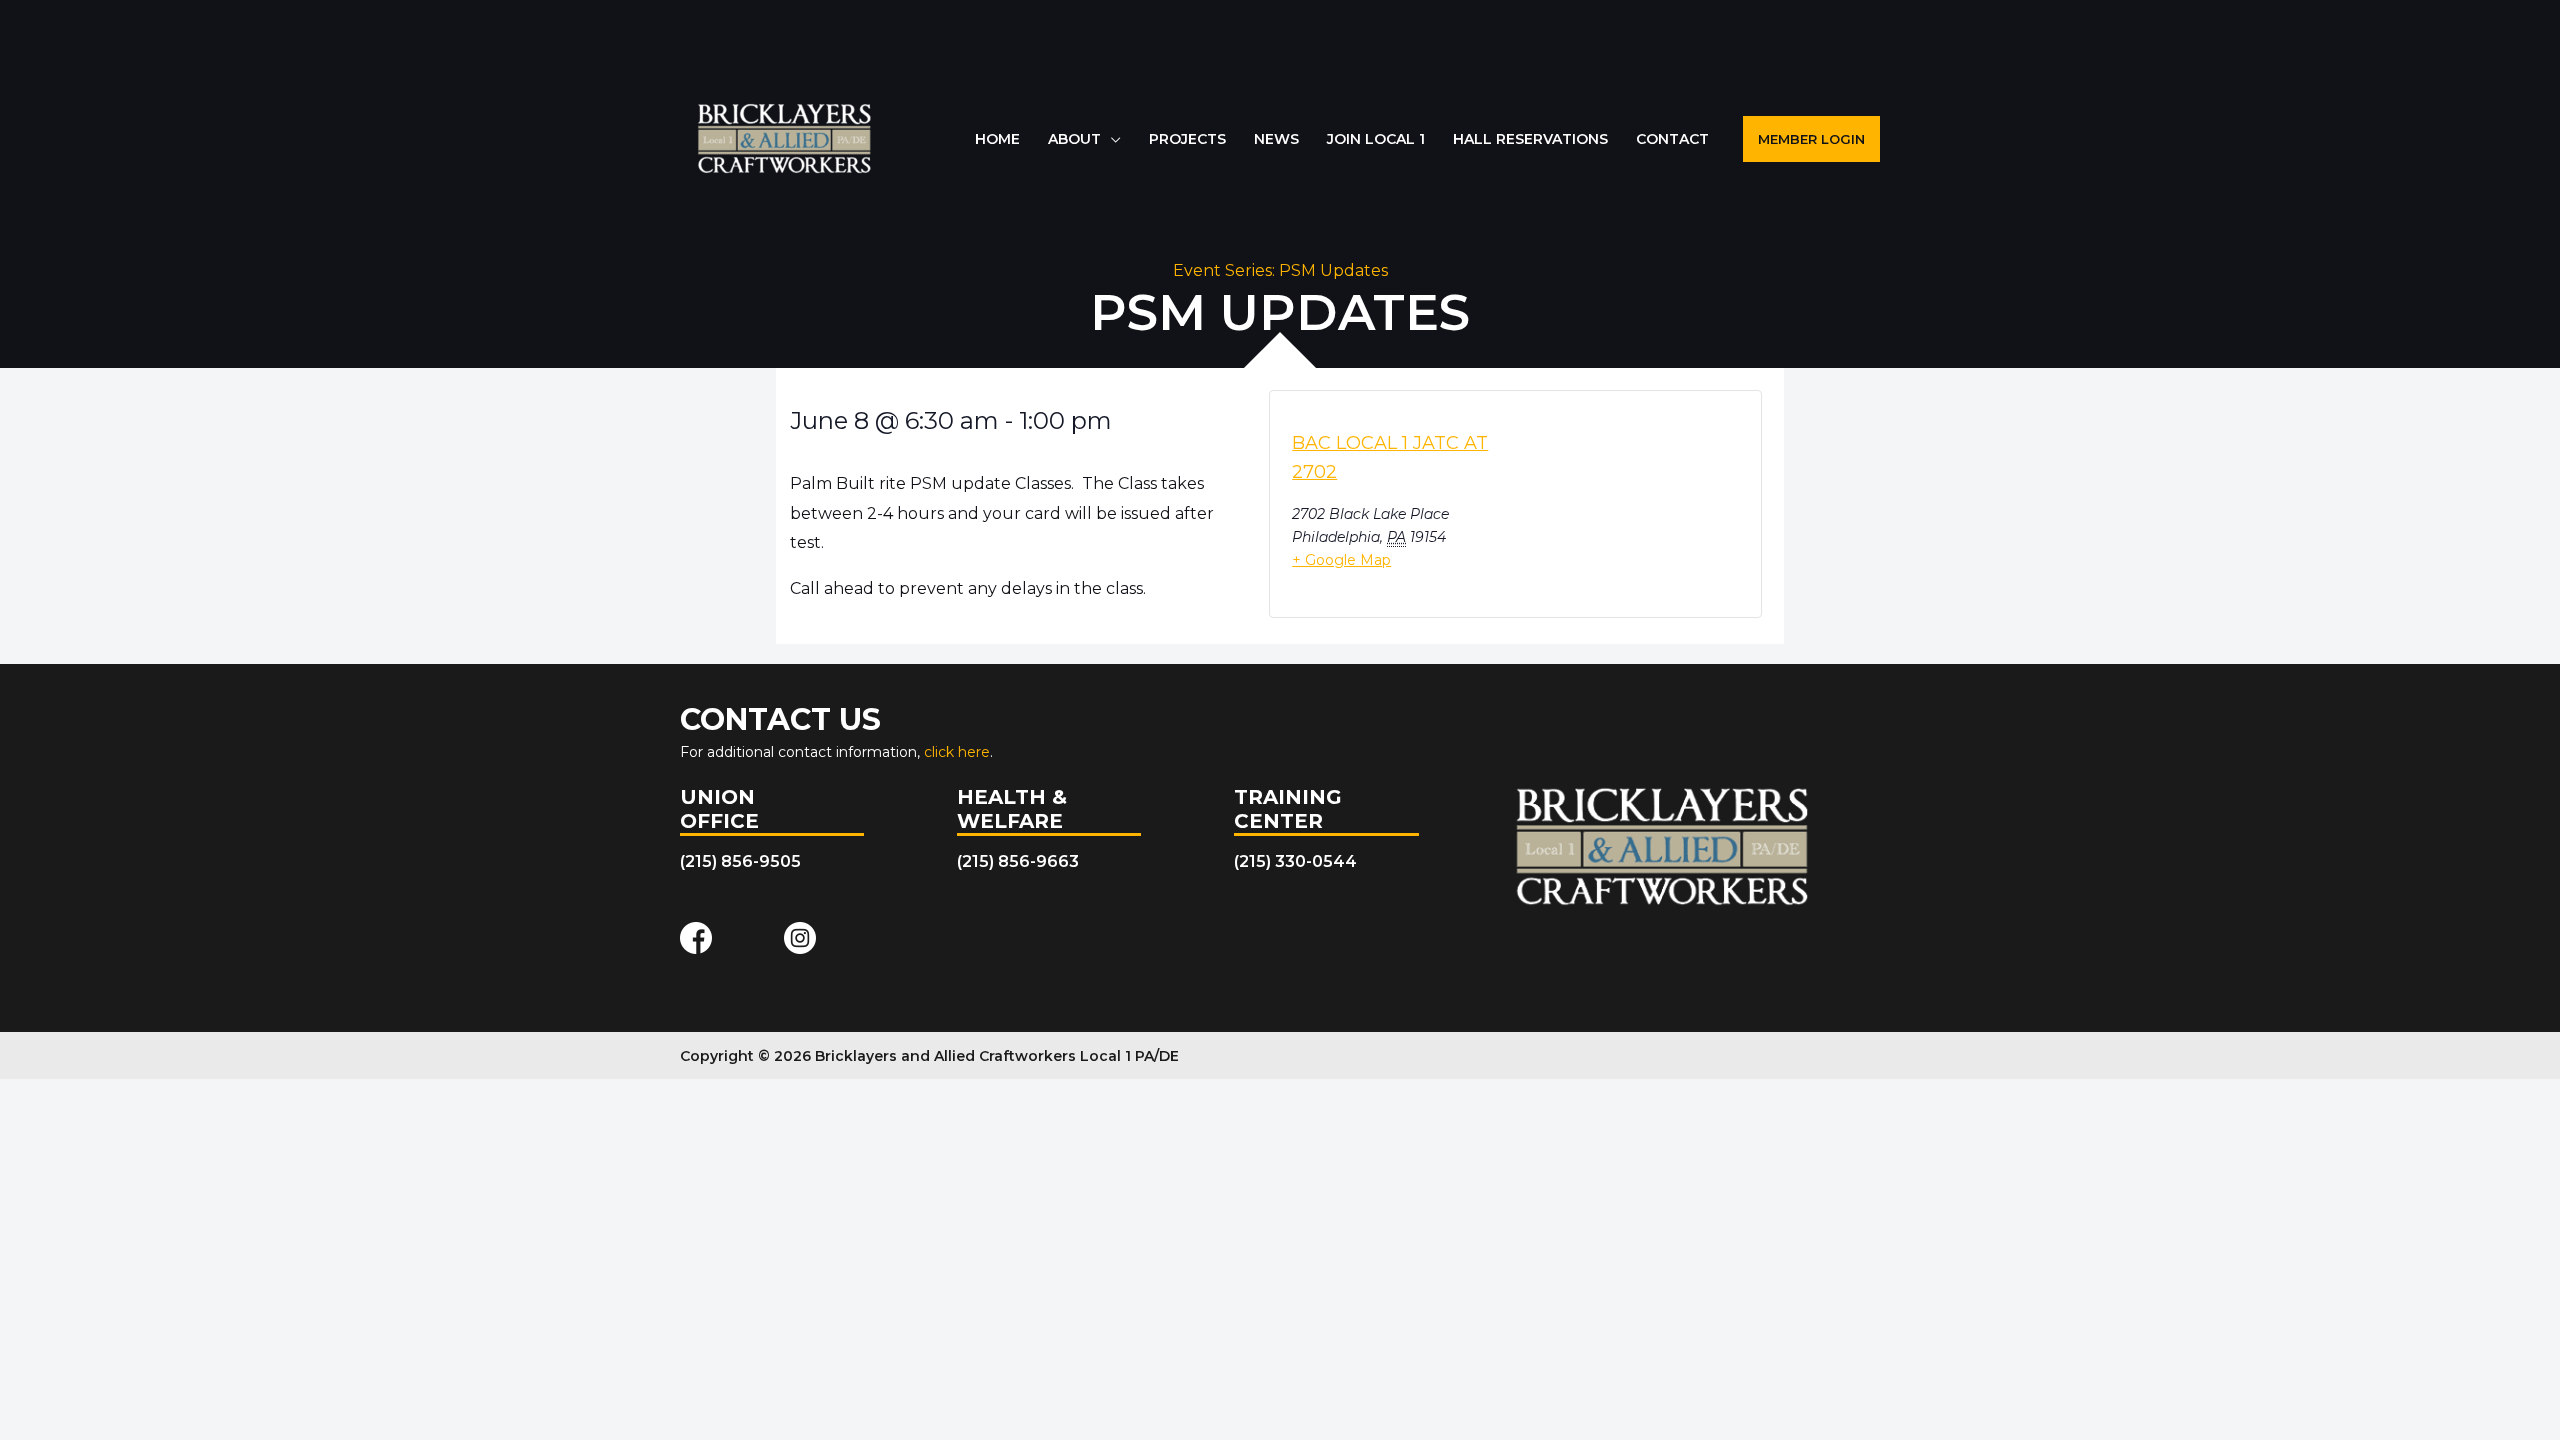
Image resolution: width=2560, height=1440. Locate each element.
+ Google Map (1341, 560)
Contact (1672, 139)
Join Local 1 (1376, 139)
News (1276, 139)
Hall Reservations (1530, 139)
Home (997, 139)
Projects (1187, 139)
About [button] (1074, 139)
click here (957, 752)
